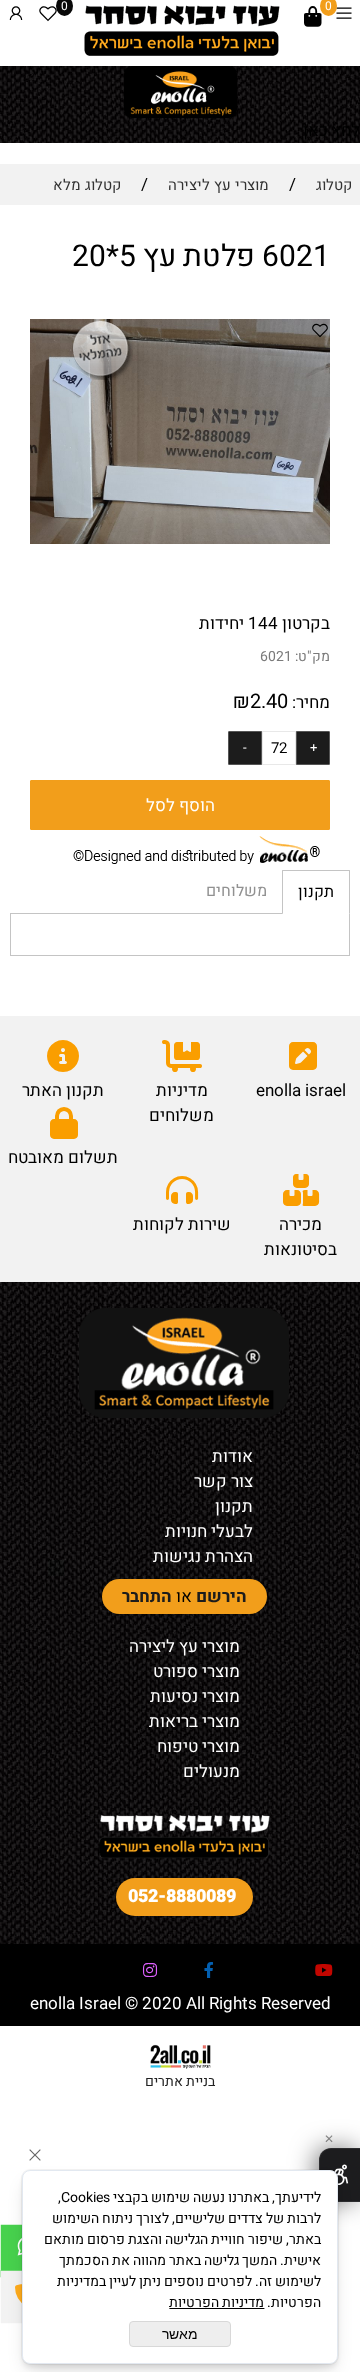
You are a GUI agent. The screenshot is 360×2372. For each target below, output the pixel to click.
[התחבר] (16, 17)
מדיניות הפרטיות (216, 2302)
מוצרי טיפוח (198, 1746)
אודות (232, 1456)
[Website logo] (181, 29)
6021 (276, 656)
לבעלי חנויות (209, 1531)
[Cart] (313, 17)
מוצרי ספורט (196, 1671)
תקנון (234, 1506)
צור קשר (223, 1481)
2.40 (269, 701)
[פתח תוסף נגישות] (339, 2175)
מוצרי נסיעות (195, 1696)
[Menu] (344, 17)
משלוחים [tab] (236, 891)
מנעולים (211, 1771)
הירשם (221, 1596)
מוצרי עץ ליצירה (184, 1646)
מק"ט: (312, 656)
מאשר (180, 2334)
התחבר (147, 1596)
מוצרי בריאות (194, 1721)
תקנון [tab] (316, 892)
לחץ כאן (331, 130)
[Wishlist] (48, 17)
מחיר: (309, 702)
